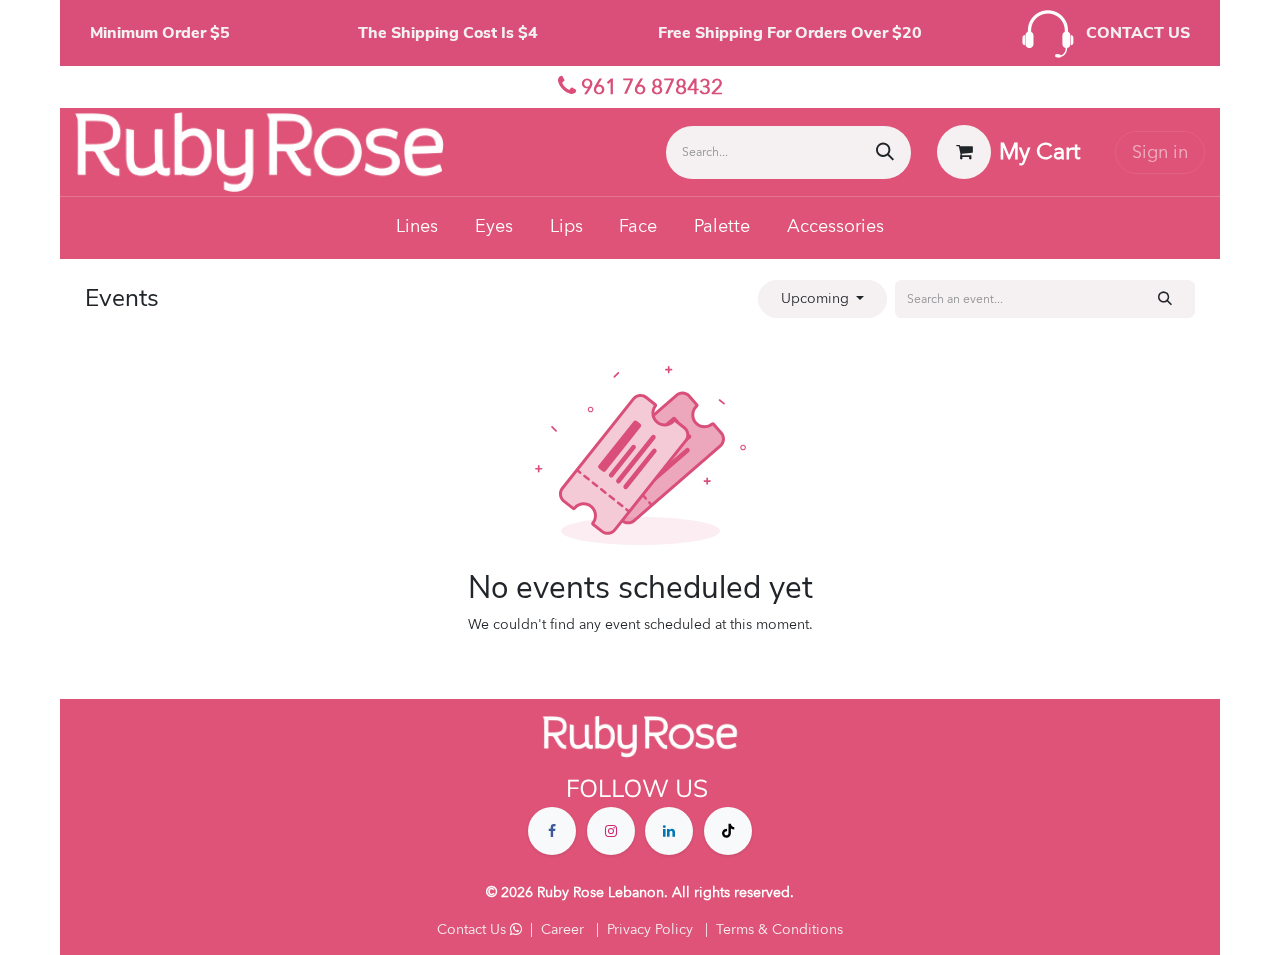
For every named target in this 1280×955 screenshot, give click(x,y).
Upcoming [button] (817, 298)
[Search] (885, 152)
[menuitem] (417, 228)
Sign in (1160, 152)
